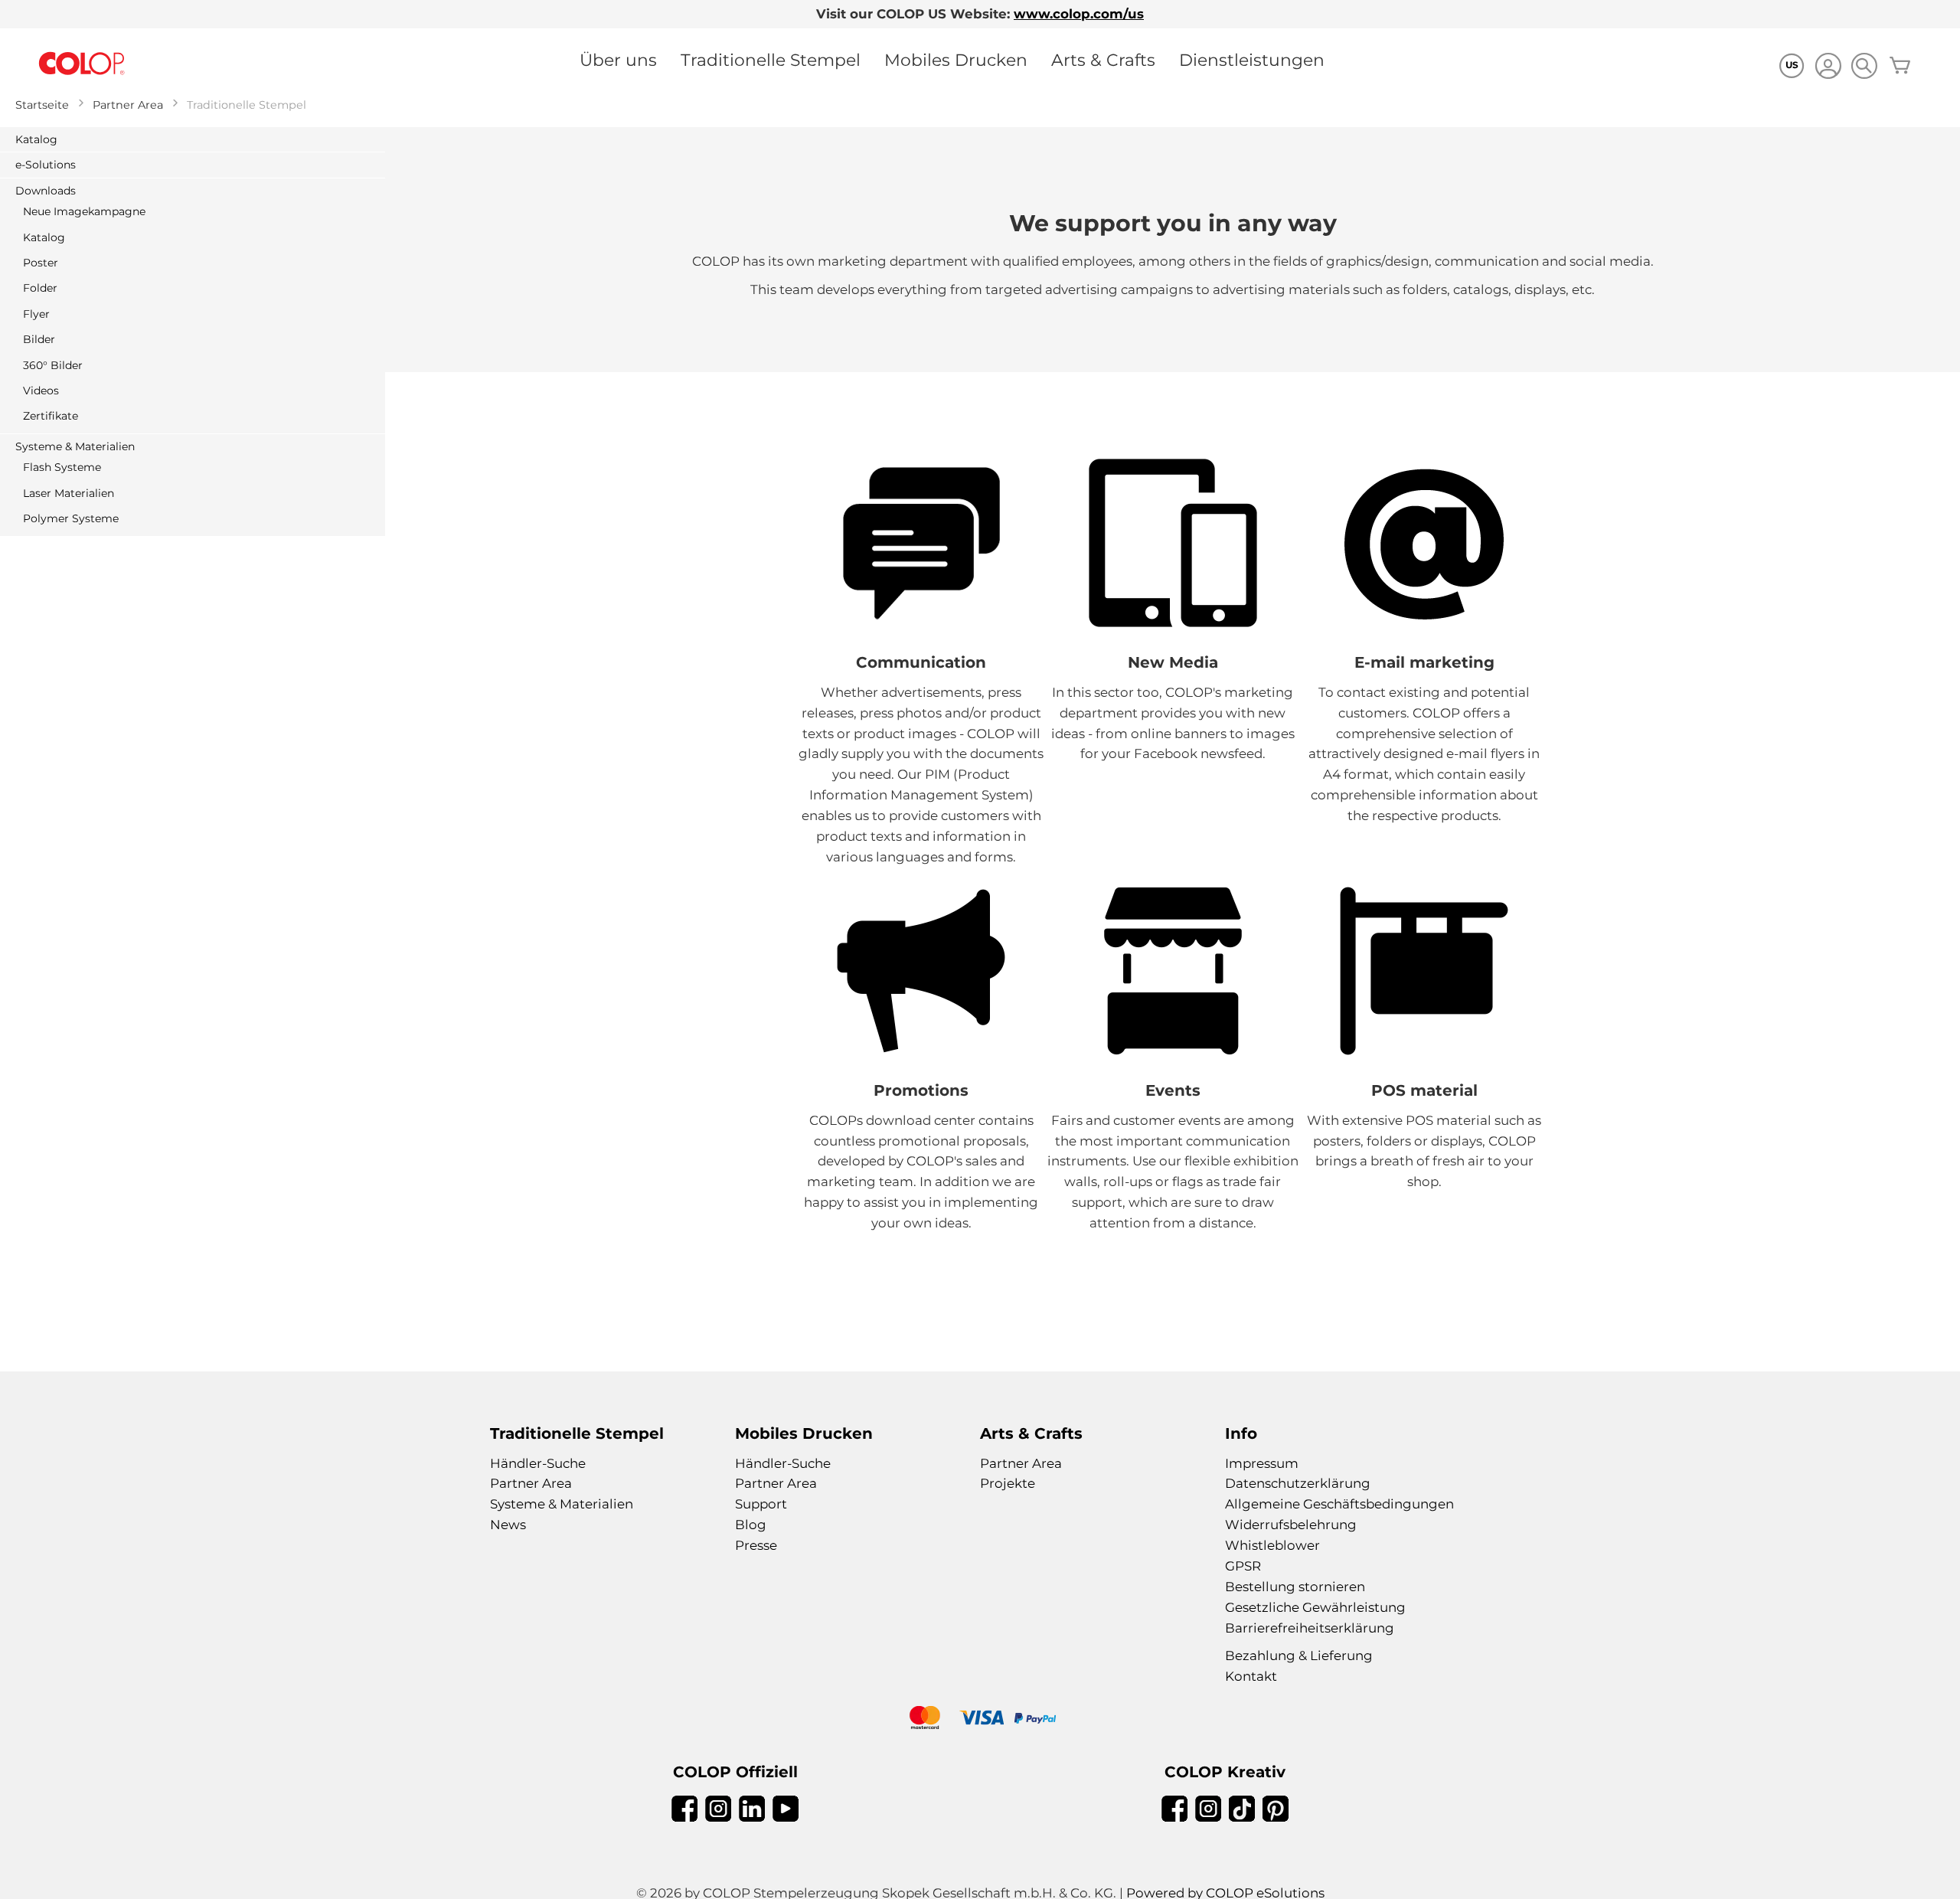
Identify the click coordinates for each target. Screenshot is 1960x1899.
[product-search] (1864, 65)
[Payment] (980, 1719)
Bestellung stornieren (1295, 1587)
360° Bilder (53, 365)
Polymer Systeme (71, 518)
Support (761, 1504)
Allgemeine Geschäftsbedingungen (1339, 1504)
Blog (751, 1525)
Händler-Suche (538, 1463)
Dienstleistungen (1252, 60)
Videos (41, 391)
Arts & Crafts (1103, 60)
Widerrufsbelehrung (1291, 1525)
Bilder (39, 339)
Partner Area (128, 105)
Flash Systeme (62, 467)
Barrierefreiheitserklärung (1310, 1628)
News (508, 1525)
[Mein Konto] (1828, 68)
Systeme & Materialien (75, 446)
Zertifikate (51, 416)
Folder (40, 288)
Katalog (36, 139)
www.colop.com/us (1079, 14)
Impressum (1262, 1463)
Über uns (618, 60)
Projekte (1008, 1483)
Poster (41, 263)
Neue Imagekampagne (84, 211)
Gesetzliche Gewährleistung (1315, 1607)
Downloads (46, 191)
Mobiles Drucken (956, 60)
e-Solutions (46, 165)
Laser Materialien (69, 493)
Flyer (36, 314)
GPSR (1243, 1566)
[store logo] (82, 64)
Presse (756, 1545)
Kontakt (1251, 1676)
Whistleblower (1272, 1545)
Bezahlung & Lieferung (1299, 1655)
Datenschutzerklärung (1298, 1483)
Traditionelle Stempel (771, 60)
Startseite (42, 105)
